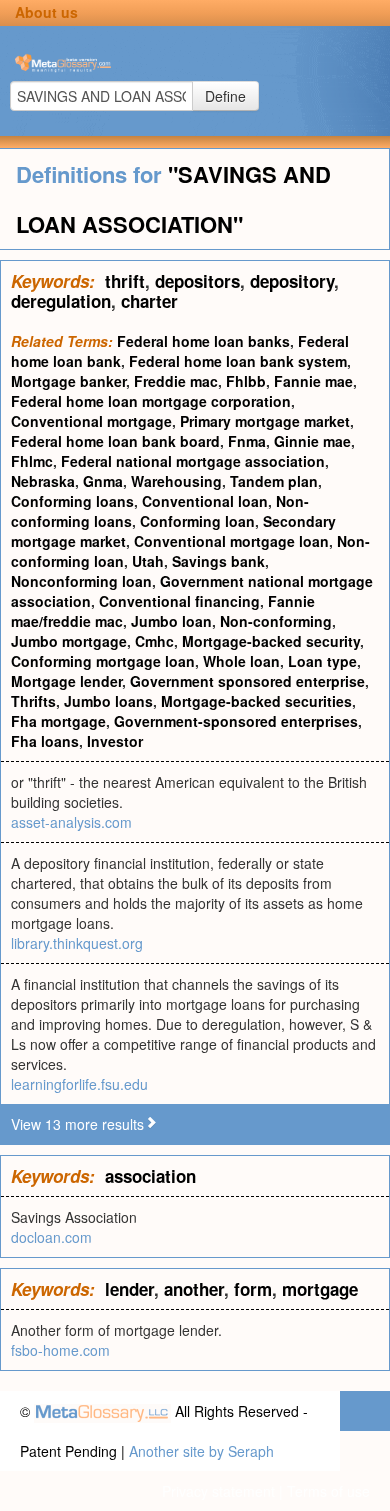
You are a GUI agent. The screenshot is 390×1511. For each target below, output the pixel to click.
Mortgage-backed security (271, 641)
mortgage (320, 1289)
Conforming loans (72, 501)
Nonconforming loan (81, 581)
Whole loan (241, 661)
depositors (197, 281)
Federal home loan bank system (238, 361)
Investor (115, 741)
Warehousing (176, 481)
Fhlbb (246, 381)
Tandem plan (274, 481)
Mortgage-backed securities (256, 701)
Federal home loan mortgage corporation (151, 401)
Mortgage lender (66, 681)
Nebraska (43, 481)
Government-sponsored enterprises (236, 721)
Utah (148, 561)
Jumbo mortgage (69, 641)
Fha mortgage (58, 721)
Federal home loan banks (203, 341)
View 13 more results (77, 1124)
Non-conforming (276, 621)
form (253, 1289)
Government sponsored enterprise (247, 681)
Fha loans (45, 741)
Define (225, 96)
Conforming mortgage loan (103, 661)
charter (149, 301)
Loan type (322, 661)
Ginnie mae (312, 441)
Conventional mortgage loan (231, 541)
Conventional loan (205, 501)
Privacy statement (218, 1491)
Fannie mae (313, 381)
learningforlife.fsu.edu (79, 1084)
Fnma (247, 441)
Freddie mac (176, 381)
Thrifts (33, 701)
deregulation (61, 301)
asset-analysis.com (71, 822)
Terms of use (328, 1491)
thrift (125, 281)
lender (129, 1289)
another (194, 1289)
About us (46, 12)
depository (292, 281)
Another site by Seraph (201, 1451)
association (150, 1176)
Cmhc (154, 641)
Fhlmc (32, 461)
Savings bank (218, 561)
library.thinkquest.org (77, 943)
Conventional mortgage (91, 421)
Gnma (103, 481)
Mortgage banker (68, 381)
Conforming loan (197, 521)
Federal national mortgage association (193, 461)
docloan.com (51, 1237)
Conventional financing (179, 601)
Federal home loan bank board (115, 441)
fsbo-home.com (60, 1350)
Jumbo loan (171, 621)
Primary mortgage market (265, 421)
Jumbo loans (108, 701)
